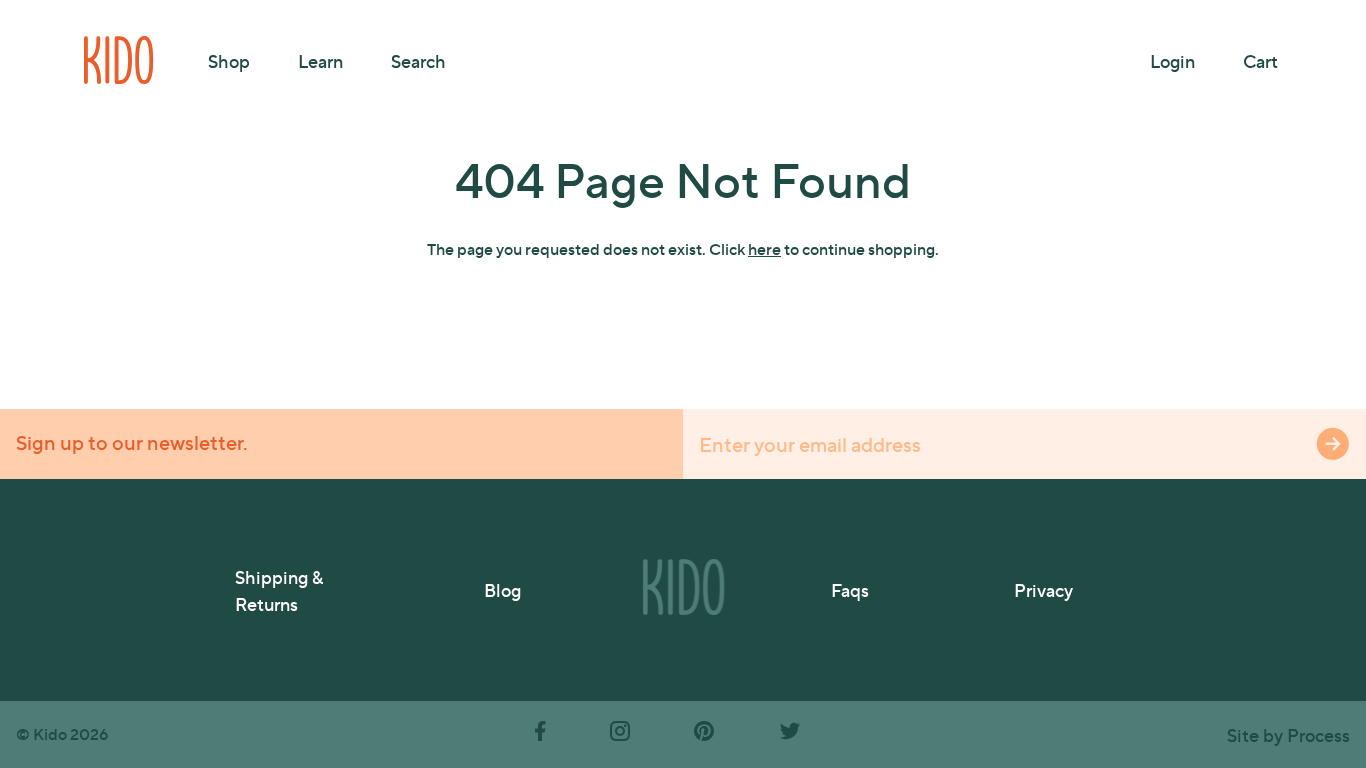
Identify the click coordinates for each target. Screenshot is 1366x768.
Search (418, 60)
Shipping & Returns (279, 590)
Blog (502, 589)
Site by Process (1288, 734)
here (764, 248)
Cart (1260, 60)
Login (1172, 60)
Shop (229, 60)
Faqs (850, 589)
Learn (320, 60)
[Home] (120, 60)
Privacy (1043, 589)
